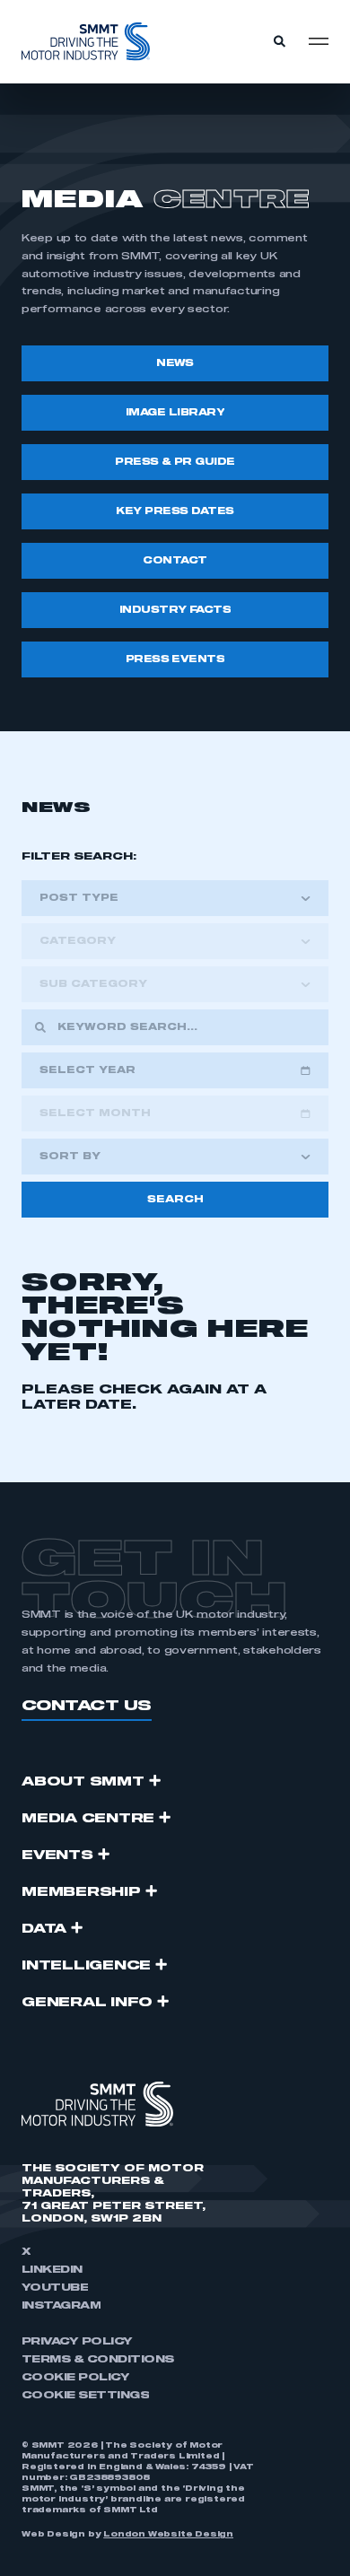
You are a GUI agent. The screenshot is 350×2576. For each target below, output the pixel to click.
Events (57, 1856)
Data (44, 1929)
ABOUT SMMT (83, 1782)
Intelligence (86, 1966)
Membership (81, 1892)
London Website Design (168, 2535)
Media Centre (88, 1819)
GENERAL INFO (87, 2003)
